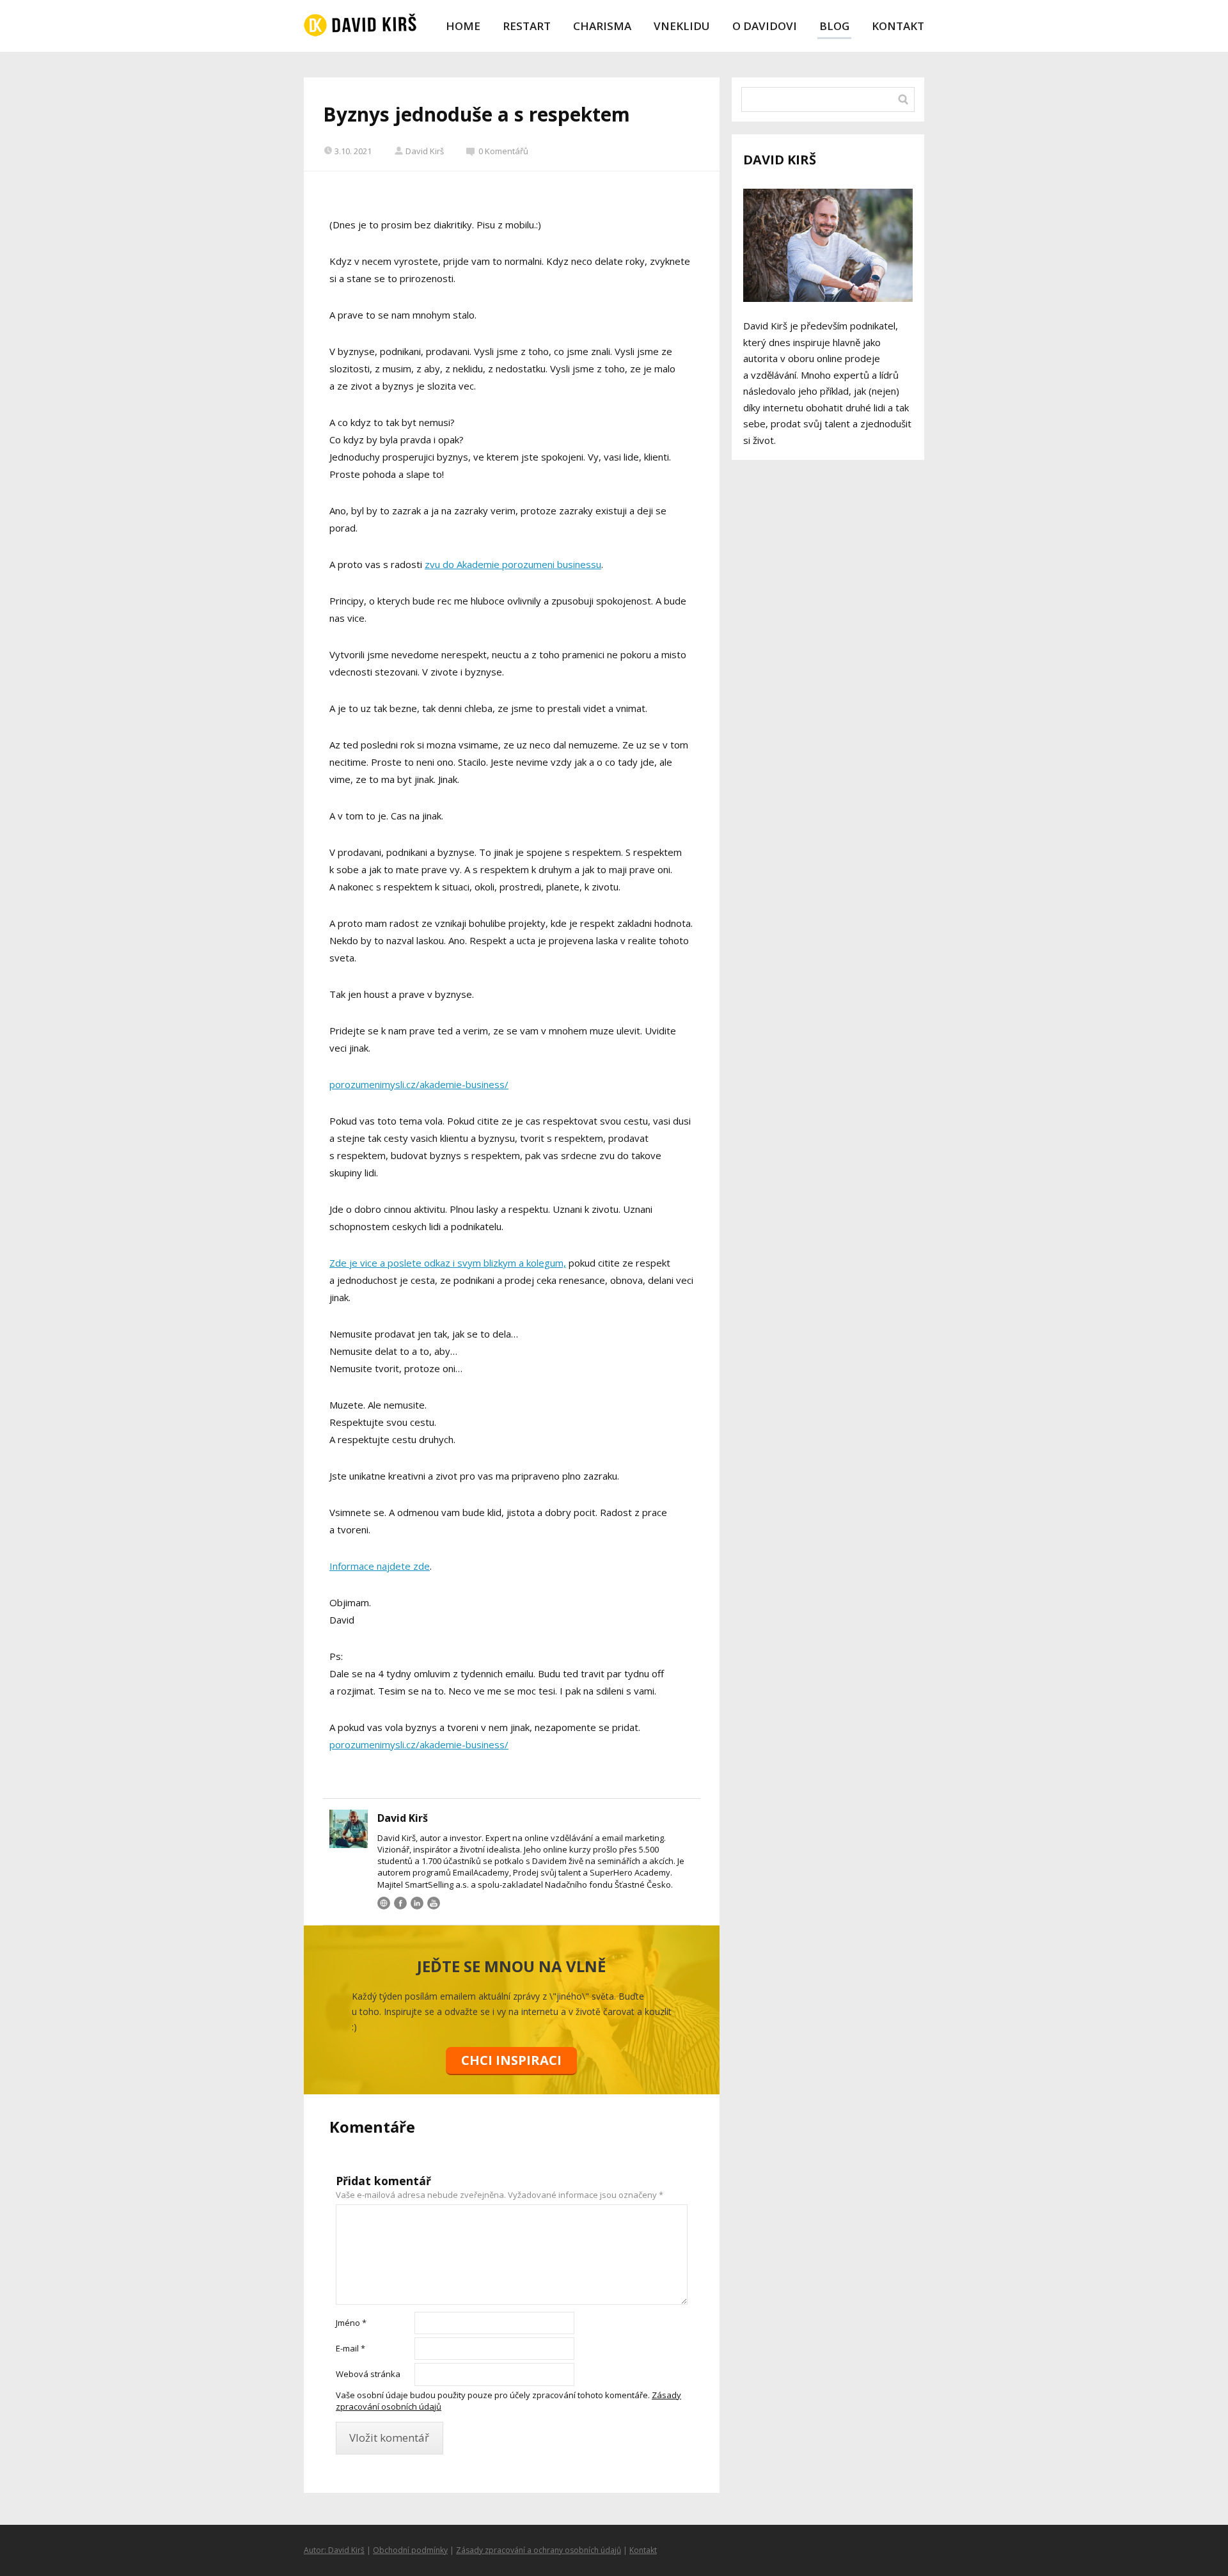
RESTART (527, 26)
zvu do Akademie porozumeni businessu (513, 564)
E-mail (350, 2348)
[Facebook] (400, 1903)
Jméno (351, 2323)
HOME (463, 26)
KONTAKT (898, 26)
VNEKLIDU (682, 26)
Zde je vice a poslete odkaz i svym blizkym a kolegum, (448, 1263)
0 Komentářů (503, 151)
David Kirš (425, 151)
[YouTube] (434, 1903)
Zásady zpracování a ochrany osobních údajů (539, 2550)
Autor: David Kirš (334, 2550)
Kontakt (643, 2550)
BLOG (834, 26)
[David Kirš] (360, 26)
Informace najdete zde (380, 1566)
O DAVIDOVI (765, 26)
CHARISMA (602, 26)
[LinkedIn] (417, 1903)
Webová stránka (368, 2374)
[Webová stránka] (384, 1903)
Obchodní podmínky (410, 2550)
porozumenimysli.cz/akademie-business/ (419, 1084)
